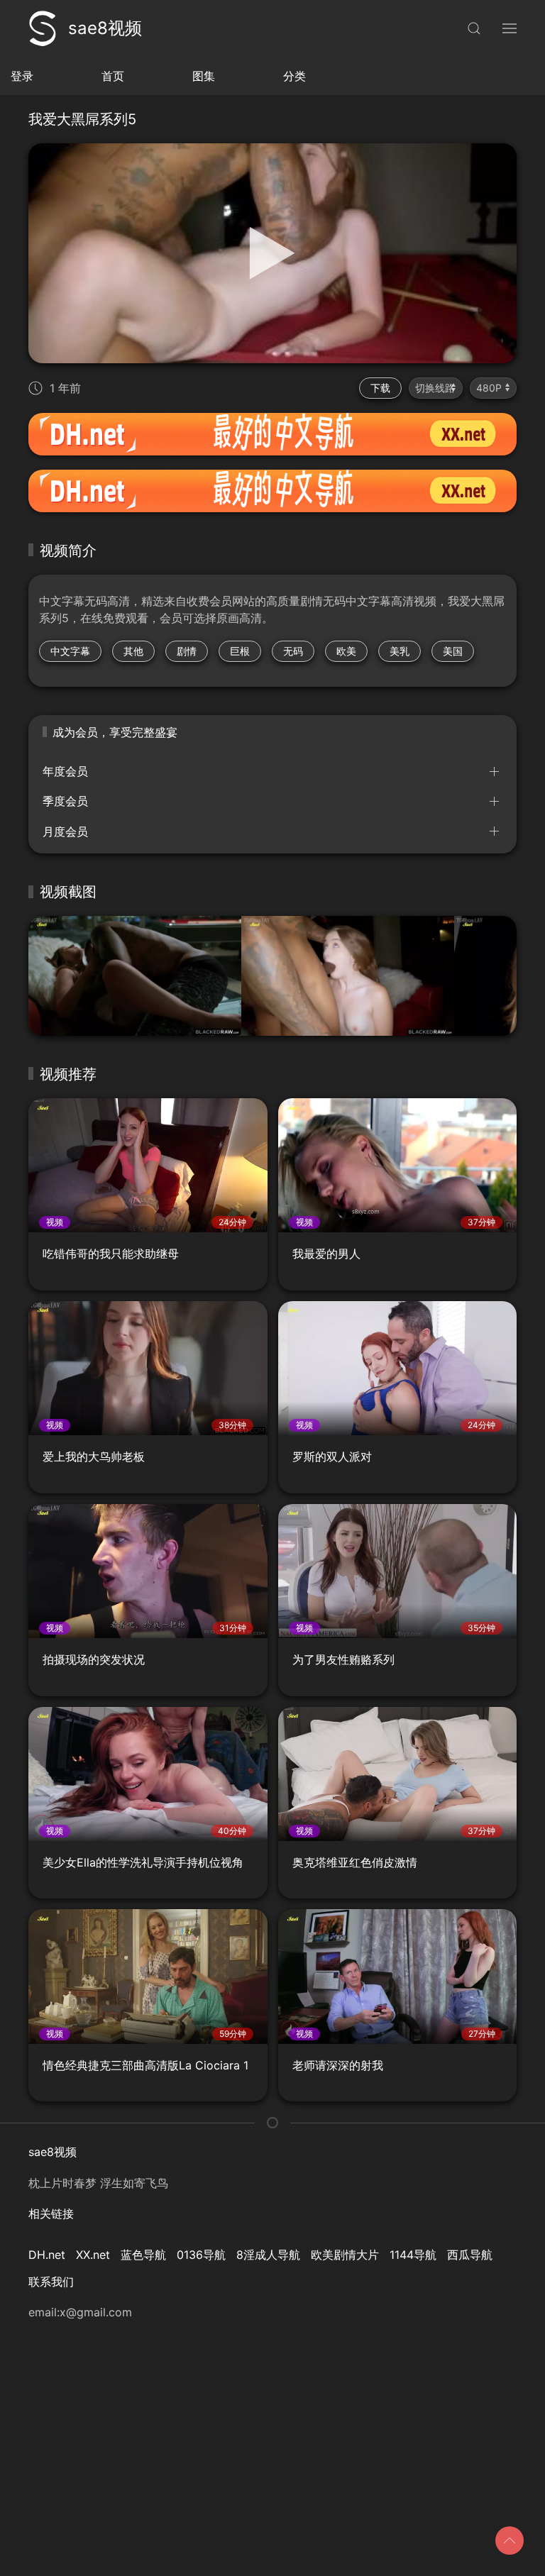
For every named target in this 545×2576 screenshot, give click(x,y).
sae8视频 (105, 28)
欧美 (346, 651)
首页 (113, 76)
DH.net (47, 2255)
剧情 (187, 651)
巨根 (240, 651)
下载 (380, 388)
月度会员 (65, 831)
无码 (293, 651)
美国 (453, 651)
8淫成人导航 (268, 2255)
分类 (294, 76)
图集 (204, 76)
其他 (133, 651)
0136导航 (201, 2255)
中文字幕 (70, 651)
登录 (22, 76)
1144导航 (413, 2255)
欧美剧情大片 (345, 2255)
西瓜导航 (470, 2255)
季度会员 (65, 801)
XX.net (93, 2255)
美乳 (400, 651)
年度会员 (65, 771)
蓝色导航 (143, 2255)
